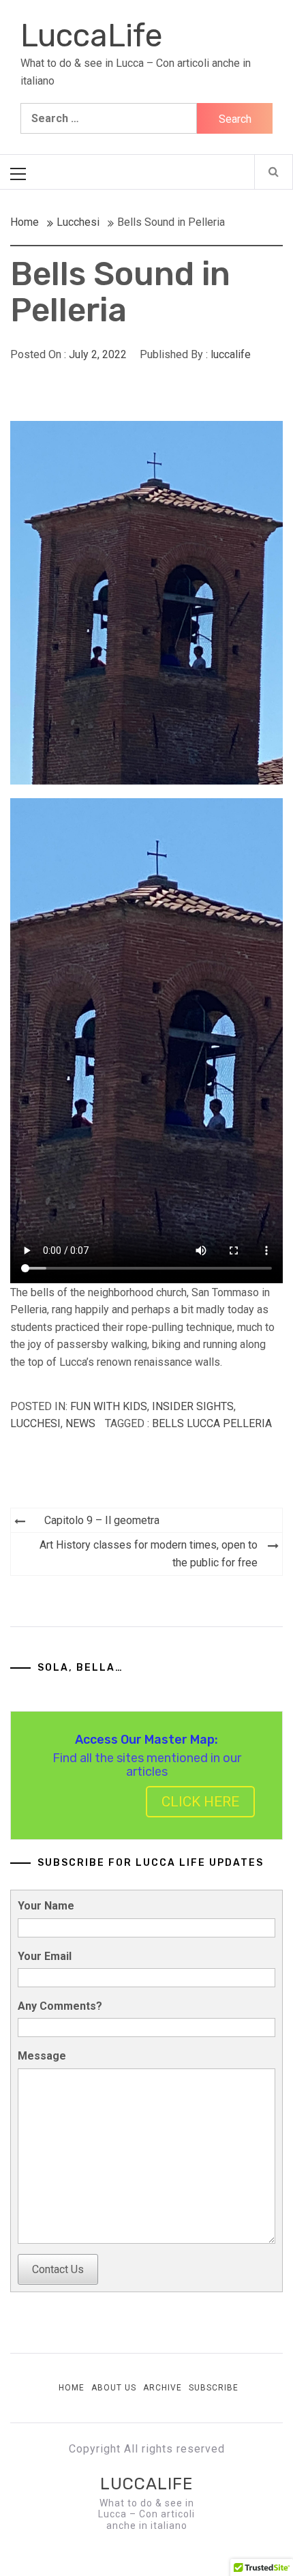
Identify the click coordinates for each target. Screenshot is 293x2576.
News (80, 1423)
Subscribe (214, 2388)
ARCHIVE (163, 2388)
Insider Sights (193, 1406)
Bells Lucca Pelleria (212, 1423)
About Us (114, 2388)
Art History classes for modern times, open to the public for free (149, 1554)
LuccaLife (92, 36)
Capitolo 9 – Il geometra (102, 1520)
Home (72, 2388)
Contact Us (58, 2269)
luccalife (231, 354)
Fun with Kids (109, 1406)
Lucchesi (35, 1423)
